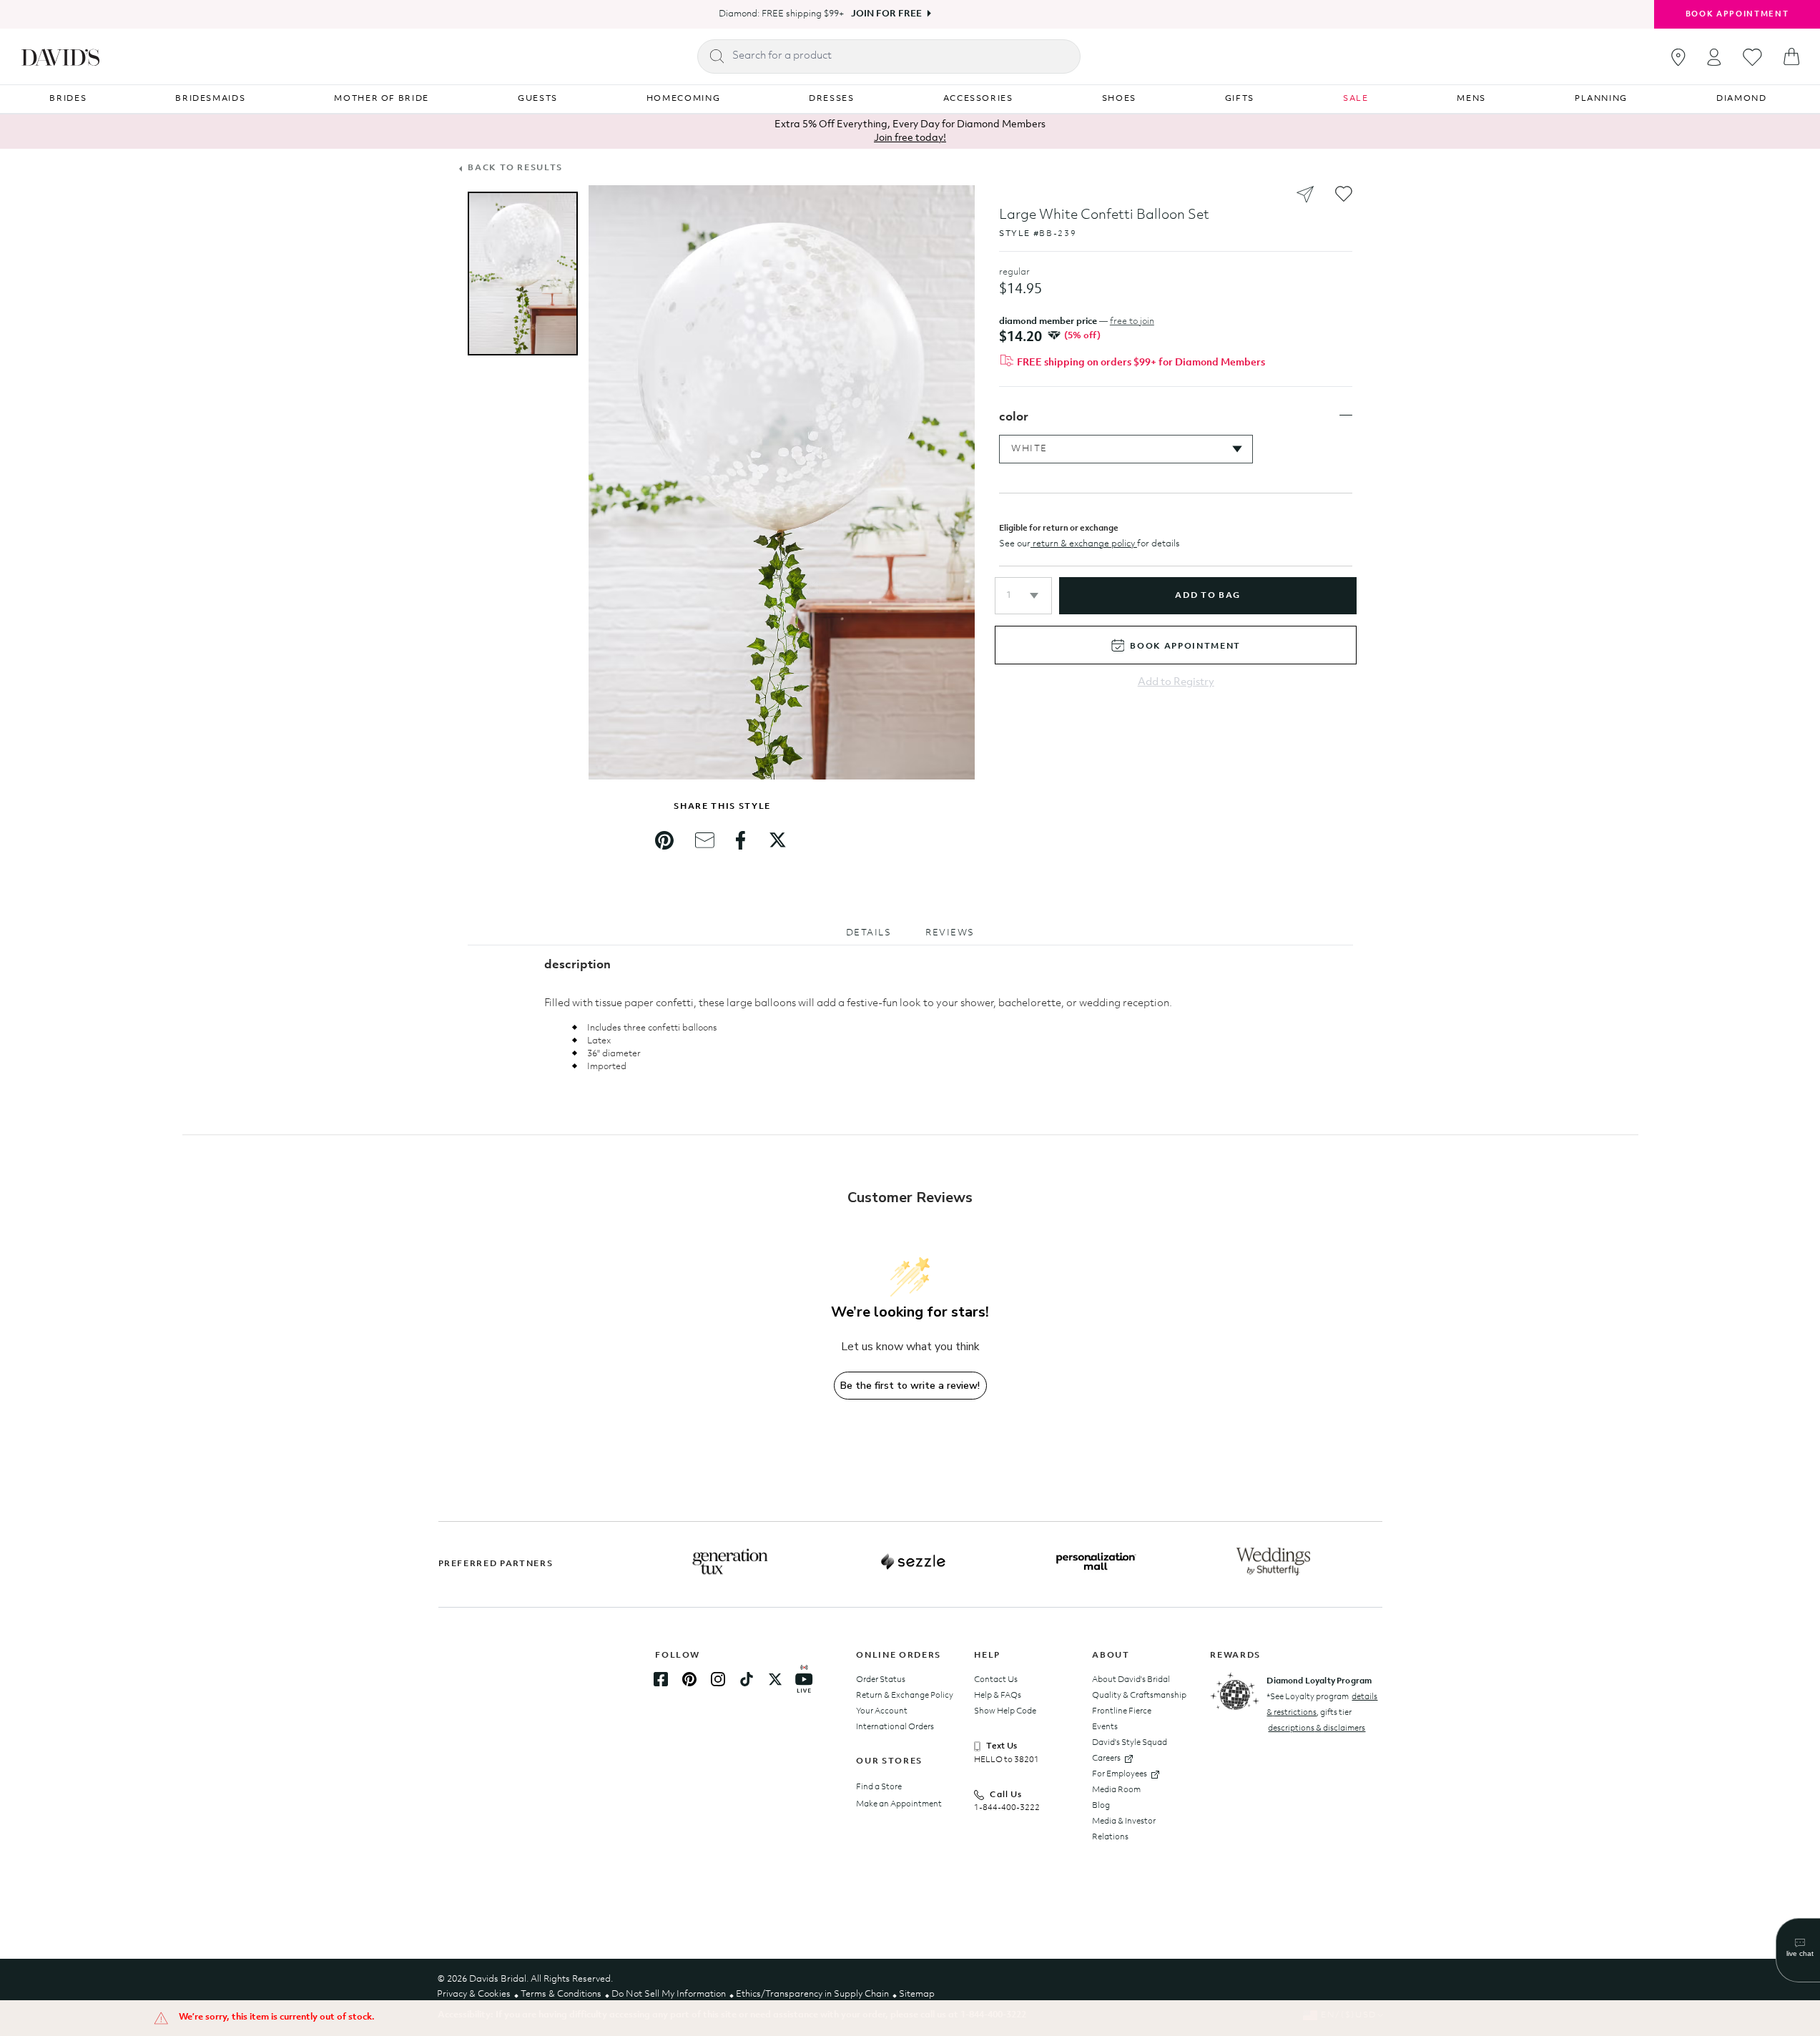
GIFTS (1240, 99)
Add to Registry (1176, 683)
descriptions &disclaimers (1317, 1728)
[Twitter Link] (775, 1679)
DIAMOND (1742, 99)
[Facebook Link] (661, 1679)
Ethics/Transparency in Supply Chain (812, 1994)
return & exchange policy (1084, 544)
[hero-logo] (60, 56)
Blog (1101, 1806)
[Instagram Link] (718, 1679)
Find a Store (879, 1787)
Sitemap (917, 1994)
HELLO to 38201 (1007, 1760)
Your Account (882, 1711)
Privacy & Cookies (474, 1994)
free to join (1132, 321)
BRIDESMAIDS (210, 99)
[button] (1023, 596)
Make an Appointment (899, 1804)
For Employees (1120, 1774)
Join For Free (886, 14)
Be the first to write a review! (910, 1386)
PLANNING (1601, 99)
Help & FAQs (998, 1696)
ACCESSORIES (978, 99)
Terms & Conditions (561, 1994)
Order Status (881, 1680)
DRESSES (832, 99)
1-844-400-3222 (1007, 1808)
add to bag (1207, 596)
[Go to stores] (1678, 57)
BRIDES (68, 99)
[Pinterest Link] (689, 1679)
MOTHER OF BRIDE (382, 99)
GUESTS (538, 99)
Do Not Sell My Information (669, 1994)
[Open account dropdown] (1714, 57)
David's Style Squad (1130, 1743)
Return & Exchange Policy (905, 1696)
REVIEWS (950, 933)
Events (1105, 1727)
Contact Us (996, 1680)
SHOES (1119, 99)
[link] (664, 840)
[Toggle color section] (1346, 415)
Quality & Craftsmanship (1139, 1696)
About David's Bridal (1131, 1680)
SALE (1356, 99)
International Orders (895, 1727)
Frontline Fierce (1122, 1711)
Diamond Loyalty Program (1319, 1681)
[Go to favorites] (1752, 57)
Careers (1106, 1759)
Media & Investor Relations (1124, 1829)
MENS (1471, 99)
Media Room (1116, 1790)
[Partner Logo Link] (730, 1562)
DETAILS (869, 933)
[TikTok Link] (747, 1679)
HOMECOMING (684, 99)
